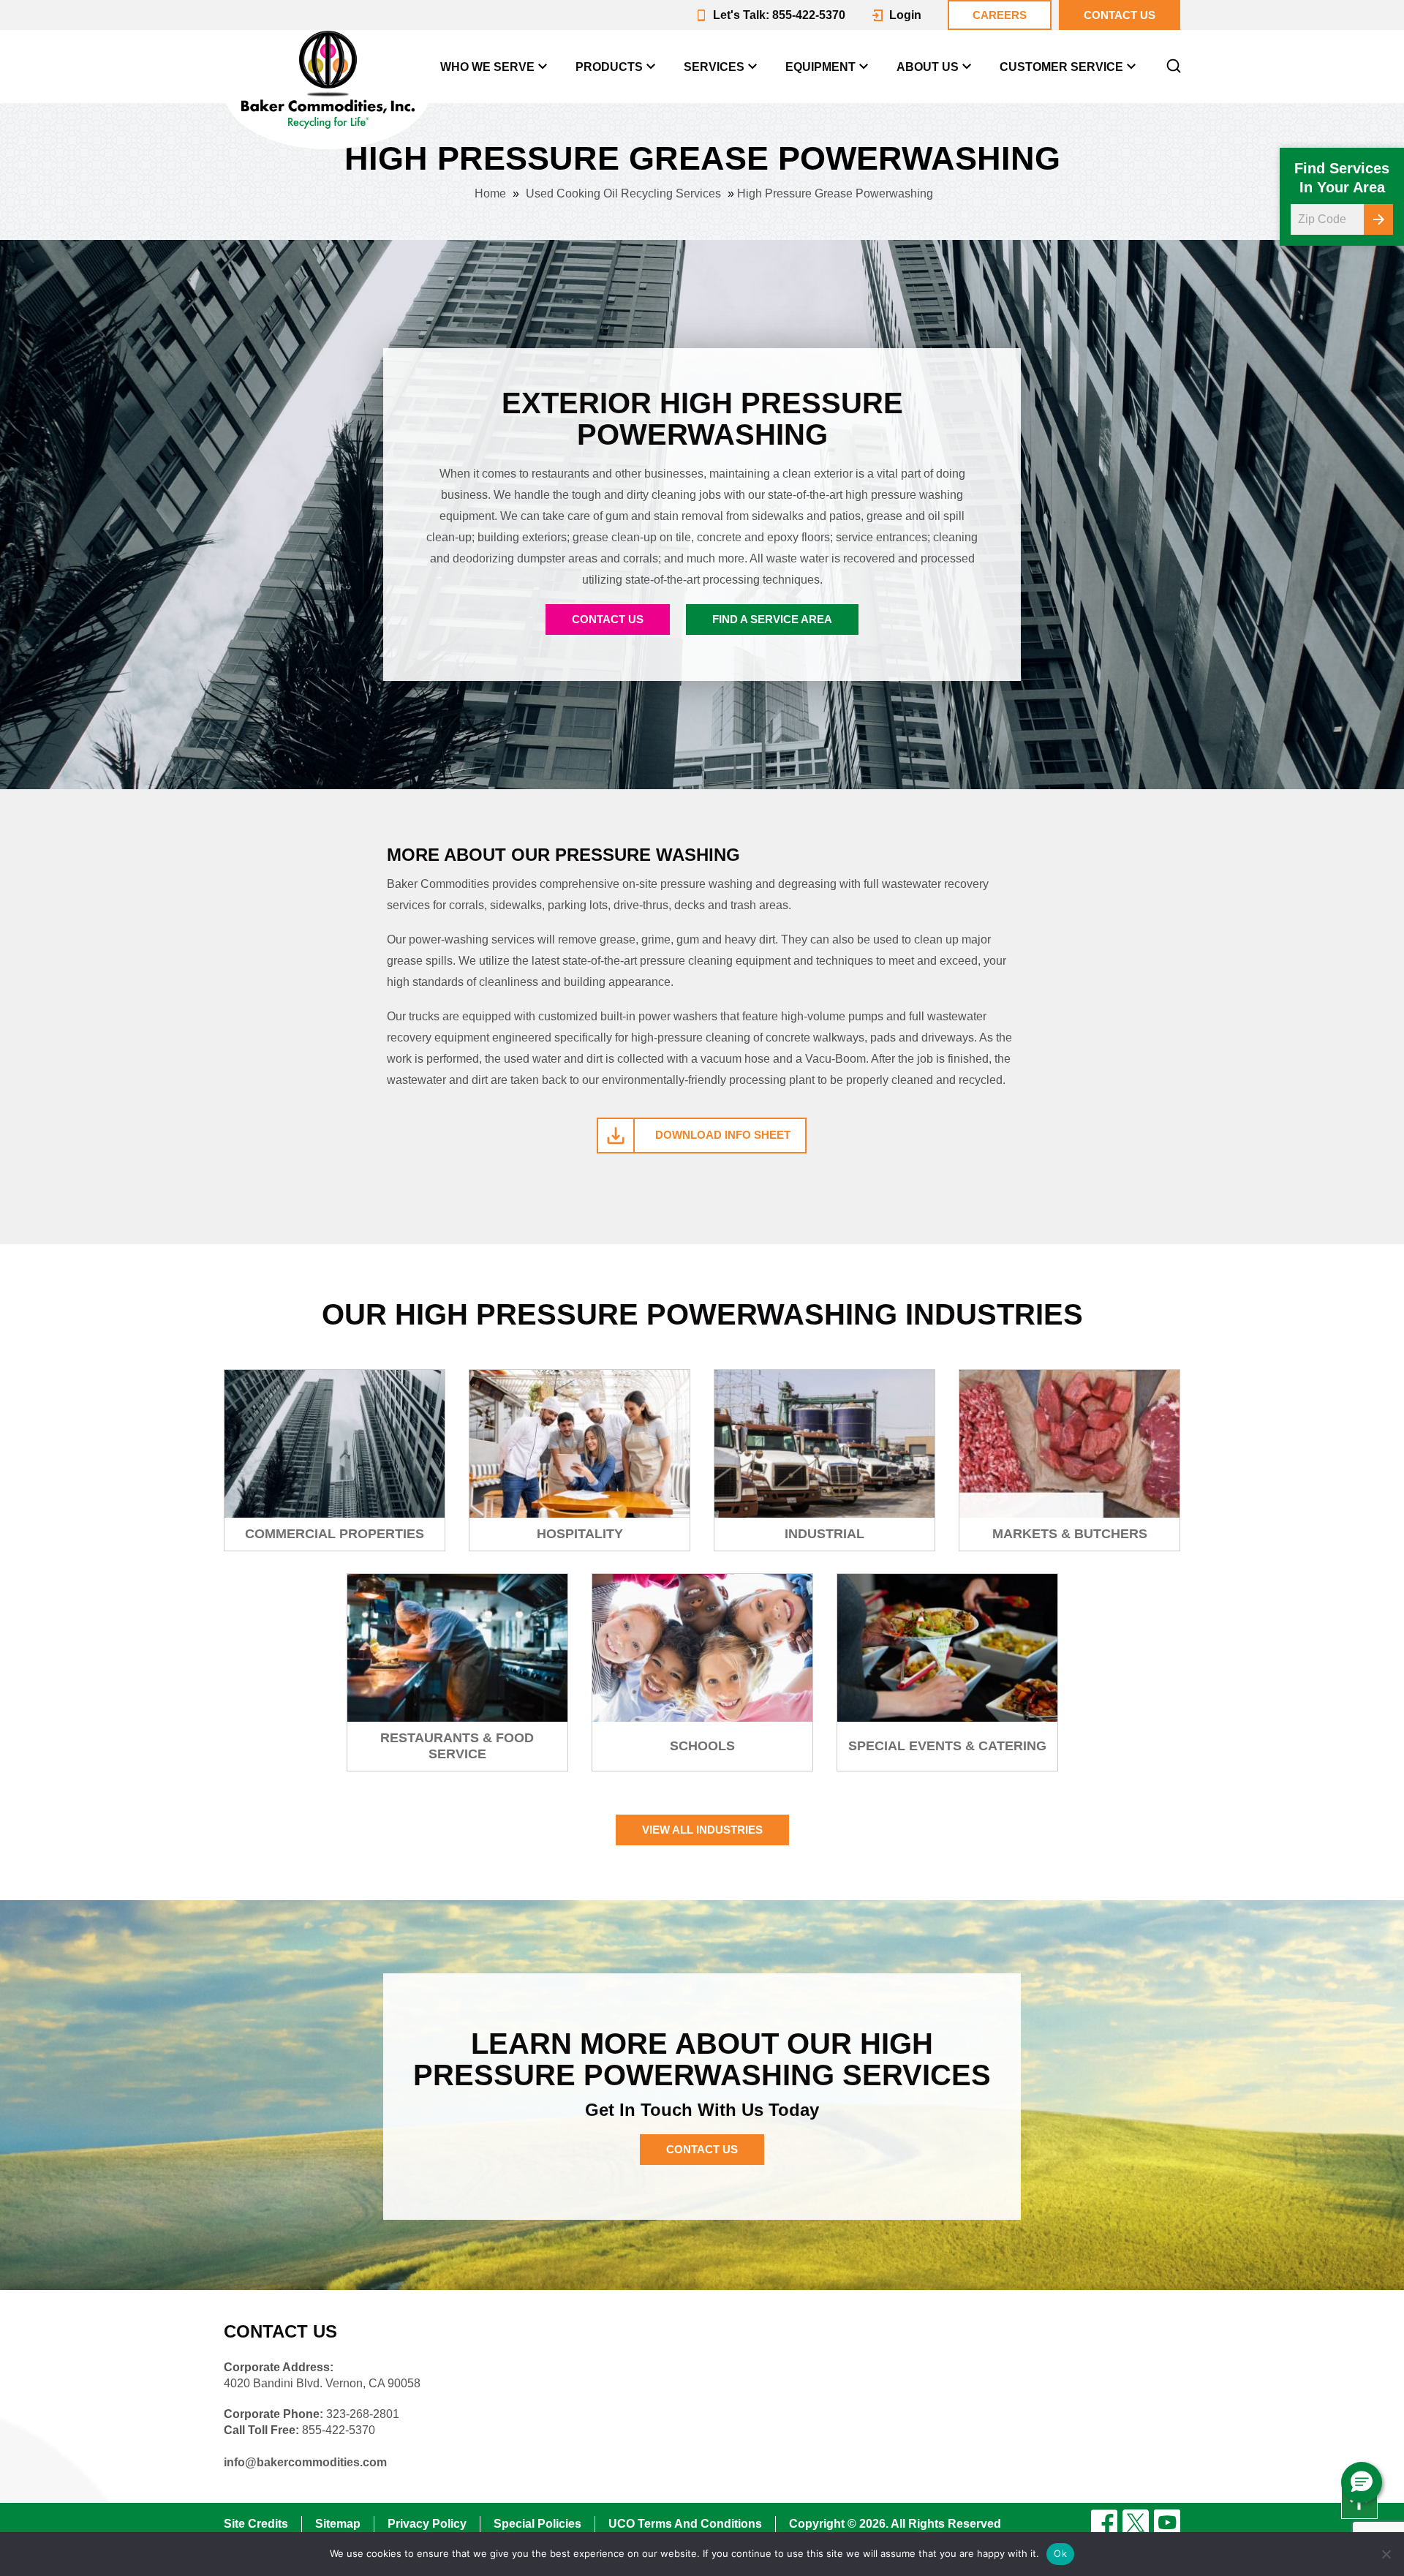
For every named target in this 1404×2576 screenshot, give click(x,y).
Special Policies (537, 2524)
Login (905, 15)
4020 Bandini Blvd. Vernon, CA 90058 (322, 2383)
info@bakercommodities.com (305, 2462)
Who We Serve (487, 67)
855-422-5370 (339, 2430)
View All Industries (702, 1830)
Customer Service (1061, 67)
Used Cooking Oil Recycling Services (623, 193)
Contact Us (608, 619)
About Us (928, 67)
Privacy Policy (427, 2524)
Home (490, 193)
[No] (1386, 2554)
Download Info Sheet (723, 1135)
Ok (1060, 2553)
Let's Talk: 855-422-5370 (779, 15)
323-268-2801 (363, 2414)
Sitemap (338, 2524)
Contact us (1120, 15)
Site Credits (256, 2524)
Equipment (820, 67)
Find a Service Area (772, 619)
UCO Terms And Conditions (685, 2524)
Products (609, 67)
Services (714, 67)
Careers (1000, 15)
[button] (1362, 2482)
